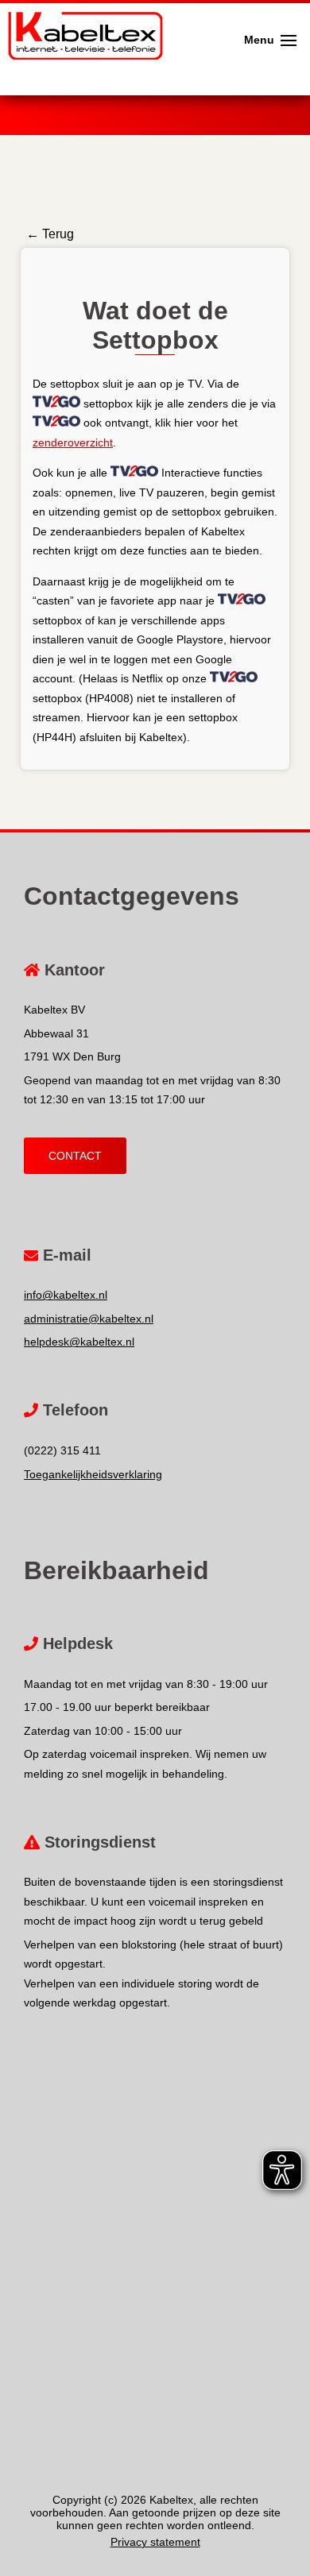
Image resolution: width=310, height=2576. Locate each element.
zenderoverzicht (73, 442)
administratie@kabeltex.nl (89, 1319)
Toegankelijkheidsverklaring (93, 1474)
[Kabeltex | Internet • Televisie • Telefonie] (81, 16)
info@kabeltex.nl (66, 1295)
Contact (75, 1156)
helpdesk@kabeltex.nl (79, 1342)
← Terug (50, 234)
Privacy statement (155, 2542)
